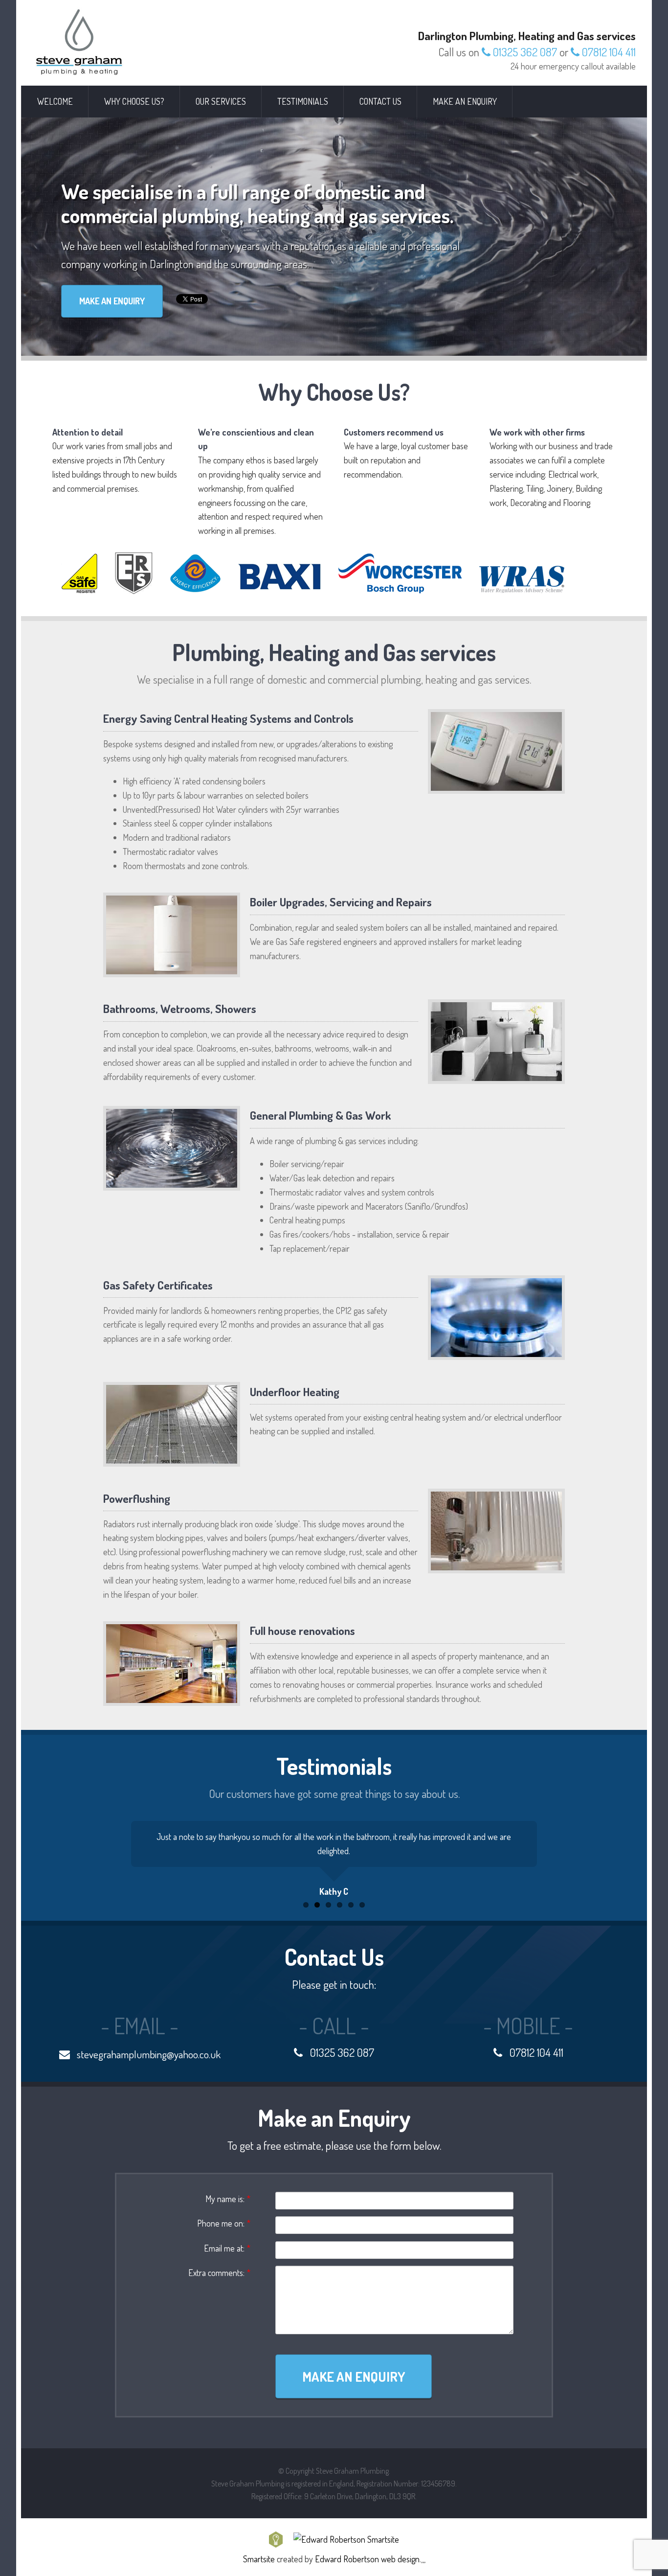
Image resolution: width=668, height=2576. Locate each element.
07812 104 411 (608, 52)
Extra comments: (219, 2273)
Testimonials (303, 101)
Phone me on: (224, 2223)
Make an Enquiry (465, 101)
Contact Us (380, 101)
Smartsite (259, 2559)
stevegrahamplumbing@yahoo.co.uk (148, 2054)
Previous (83, 1858)
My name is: (228, 2199)
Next (585, 1858)
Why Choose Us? (134, 101)
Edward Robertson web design (367, 2559)
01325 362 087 (524, 52)
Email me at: (227, 2248)
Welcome (55, 101)
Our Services (221, 101)
